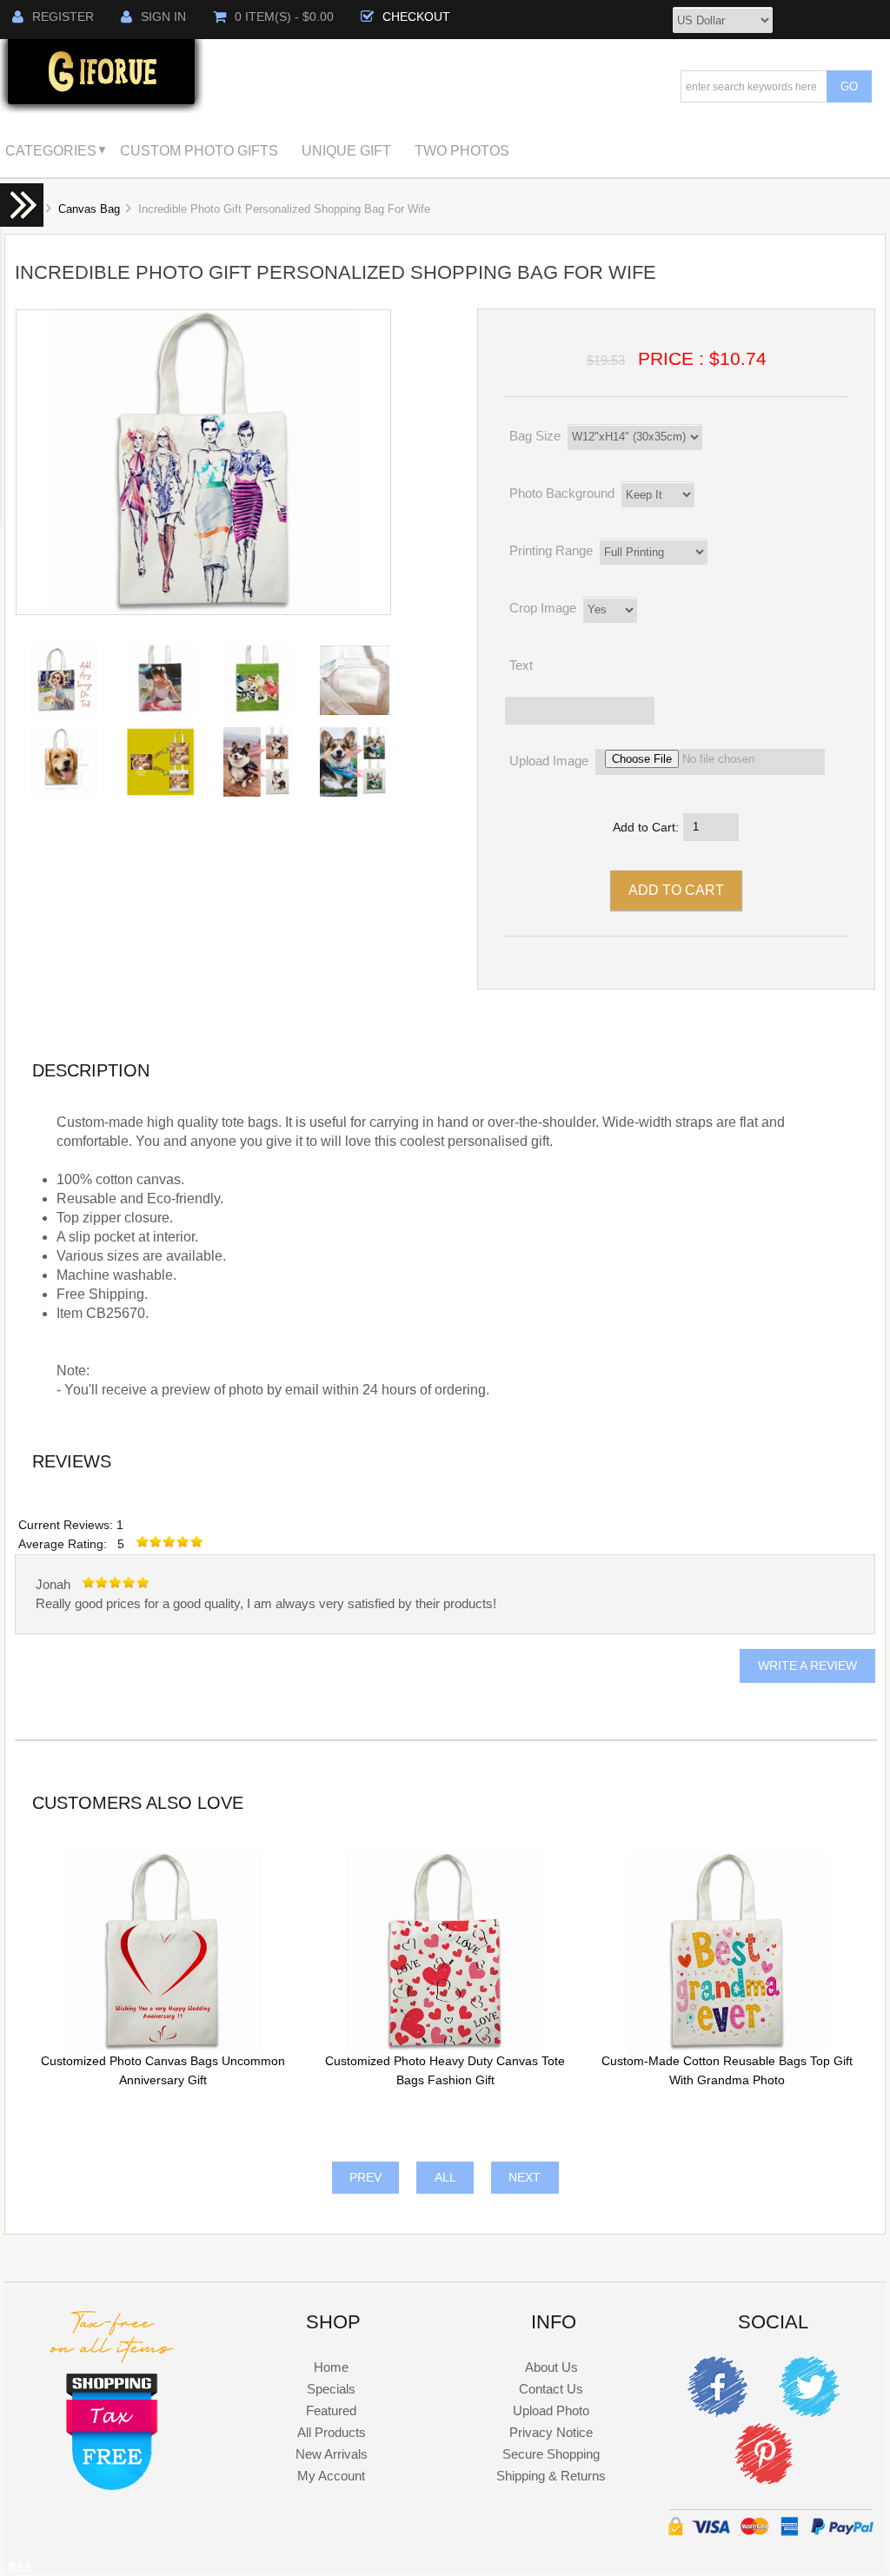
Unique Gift (346, 150)
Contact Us (551, 2389)
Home (331, 2367)
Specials (331, 2389)
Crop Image (543, 608)
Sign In (163, 17)
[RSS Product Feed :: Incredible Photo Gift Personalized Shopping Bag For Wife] (20, 2569)
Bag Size (535, 436)
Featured (331, 2410)
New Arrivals (332, 2454)
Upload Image (549, 761)
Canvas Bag (89, 209)
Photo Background (562, 493)
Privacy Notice (551, 2432)
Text (521, 666)
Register (63, 17)
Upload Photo (551, 2410)
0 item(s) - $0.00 (284, 17)
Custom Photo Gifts (199, 150)
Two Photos (462, 150)
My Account (331, 2476)
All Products (332, 2432)
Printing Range (551, 550)
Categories (51, 150)
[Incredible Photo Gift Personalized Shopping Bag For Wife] (203, 610)
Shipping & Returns (551, 2476)
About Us (551, 2367)
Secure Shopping (551, 2454)
